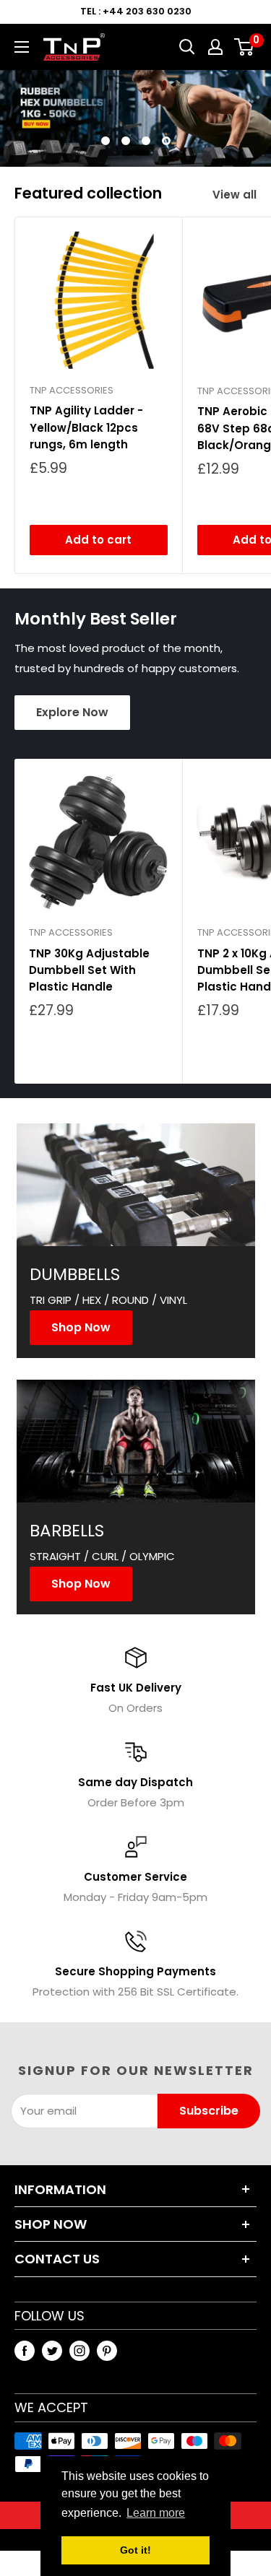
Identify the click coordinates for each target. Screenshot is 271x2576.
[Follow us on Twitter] (52, 2350)
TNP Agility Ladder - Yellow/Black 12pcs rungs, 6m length (86, 427)
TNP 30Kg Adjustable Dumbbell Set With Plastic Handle (89, 970)
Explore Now (72, 712)
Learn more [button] (156, 2513)
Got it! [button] (135, 2550)
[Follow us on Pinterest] (107, 2350)
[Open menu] (22, 47)
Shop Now (81, 1327)
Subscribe (209, 2111)
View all (235, 195)
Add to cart (98, 540)
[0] (245, 47)
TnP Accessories (72, 390)
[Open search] (187, 47)
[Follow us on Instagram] (79, 2350)
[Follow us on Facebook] (25, 2350)
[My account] (215, 47)
